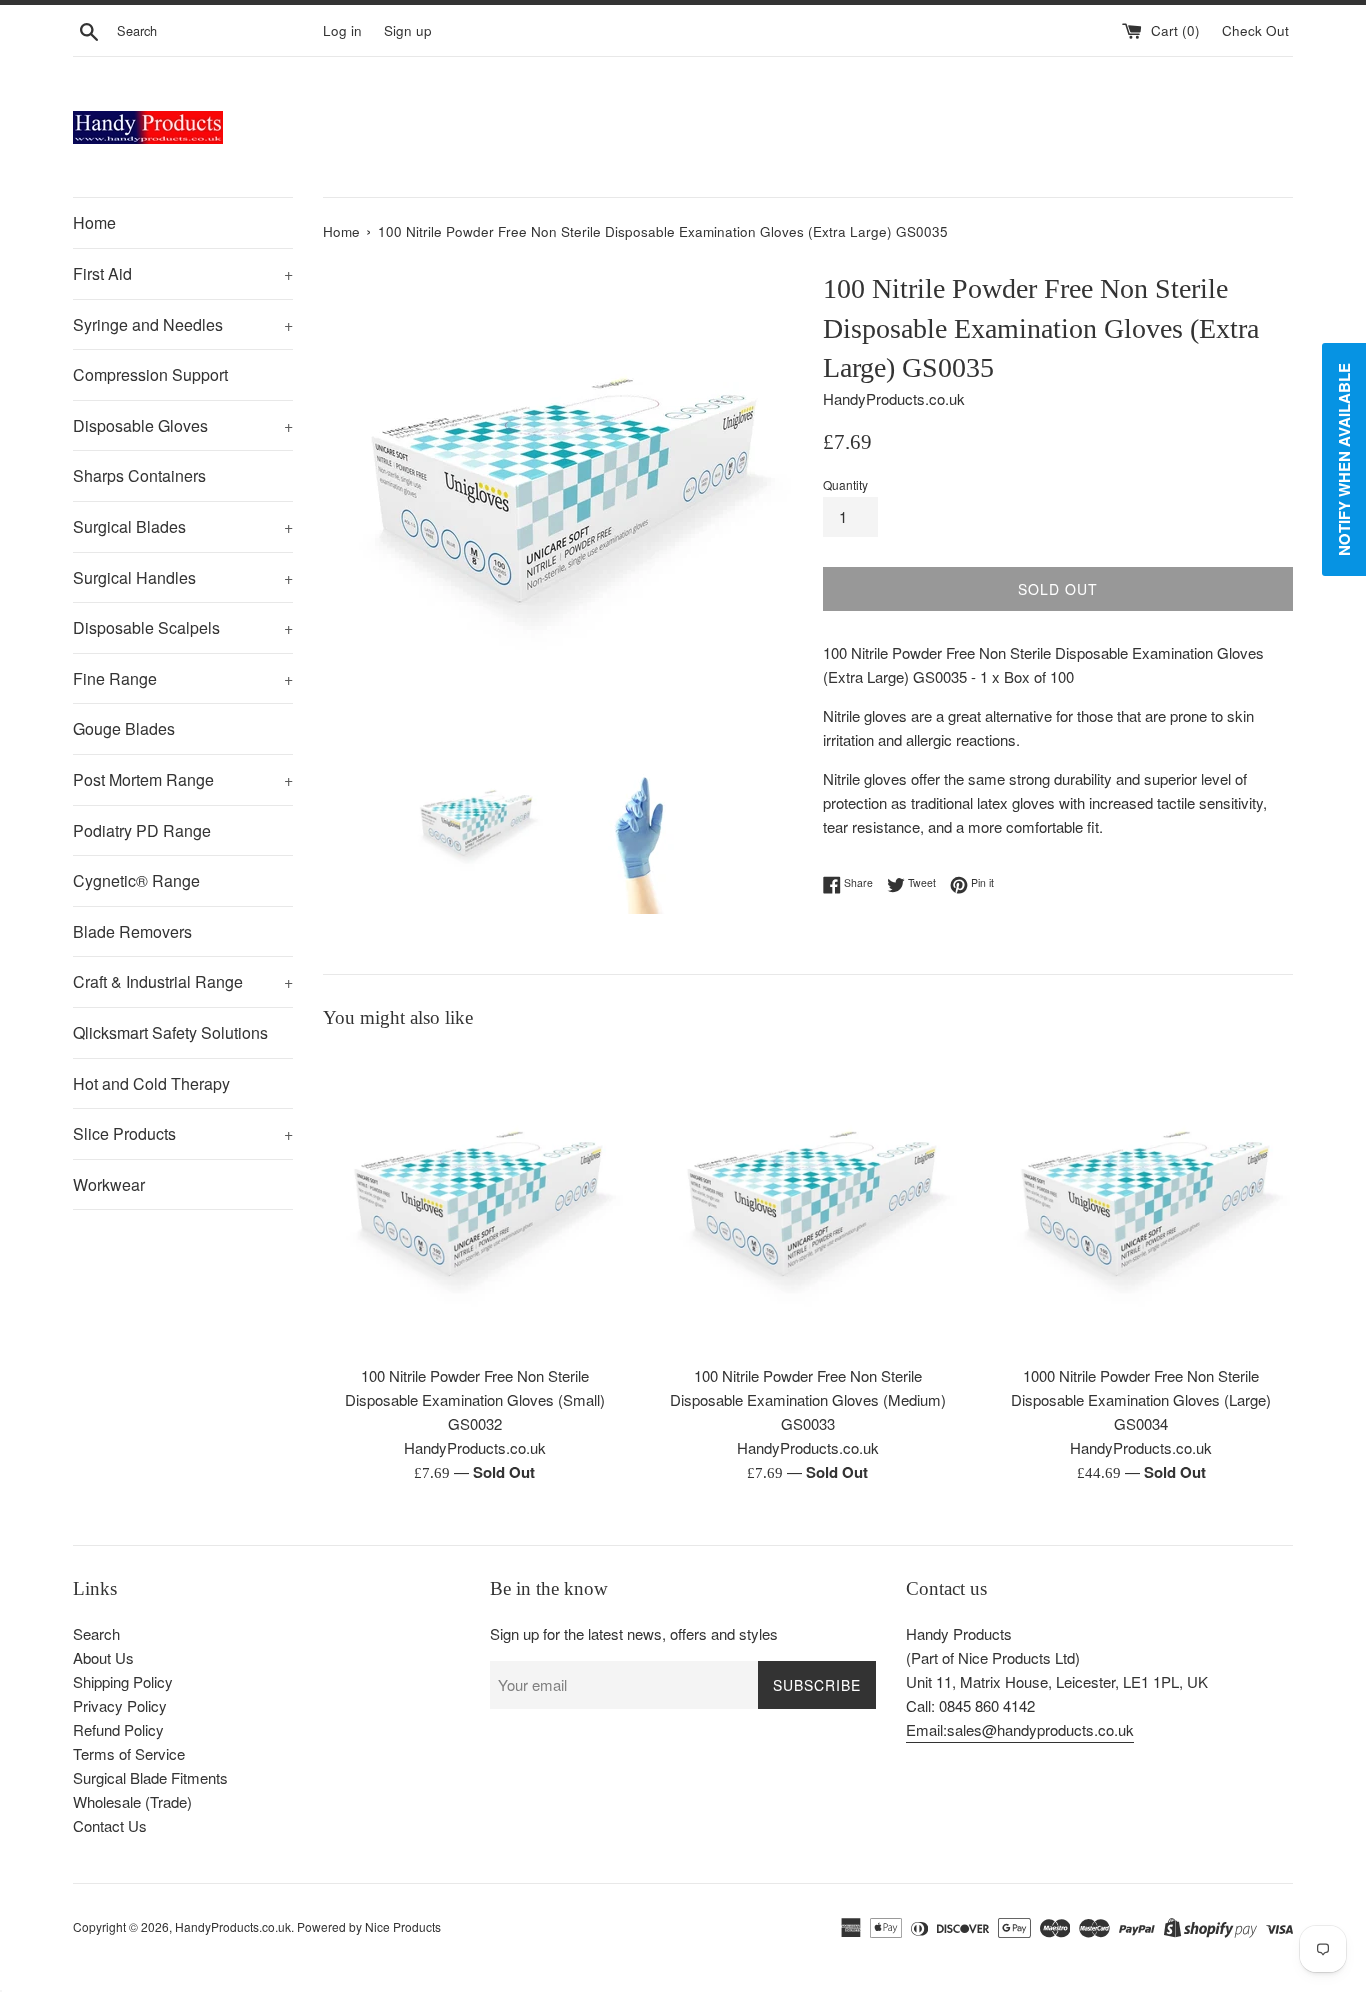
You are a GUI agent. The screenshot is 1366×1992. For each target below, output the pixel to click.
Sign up (408, 30)
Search (96, 1633)
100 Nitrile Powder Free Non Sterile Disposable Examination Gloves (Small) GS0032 (475, 1399)
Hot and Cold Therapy (151, 1083)
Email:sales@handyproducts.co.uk (1020, 1729)
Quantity (845, 484)
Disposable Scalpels (183, 627)
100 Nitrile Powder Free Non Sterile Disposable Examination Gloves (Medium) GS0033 (808, 1399)
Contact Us (110, 1825)
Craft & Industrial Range (183, 981)
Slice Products (183, 1133)
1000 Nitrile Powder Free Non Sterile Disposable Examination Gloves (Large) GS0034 (1141, 1399)
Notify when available (1344, 459)
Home (94, 222)
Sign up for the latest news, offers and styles (634, 1633)
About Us (103, 1657)
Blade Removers (132, 931)
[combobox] (216, 31)
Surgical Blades (183, 526)
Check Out (1257, 30)
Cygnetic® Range (136, 880)
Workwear (109, 1184)
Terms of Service (129, 1753)
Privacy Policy (120, 1705)
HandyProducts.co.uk (233, 1926)
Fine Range (183, 678)
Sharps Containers (139, 475)
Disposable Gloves (183, 425)
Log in (342, 30)
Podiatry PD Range (142, 830)
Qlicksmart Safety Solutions (170, 1032)
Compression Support (150, 374)
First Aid (183, 273)
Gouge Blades (124, 728)
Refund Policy (118, 1729)
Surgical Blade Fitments (150, 1777)
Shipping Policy (123, 1681)
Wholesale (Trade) (132, 1801)
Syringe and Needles (183, 324)
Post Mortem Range (183, 779)
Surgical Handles (183, 577)
